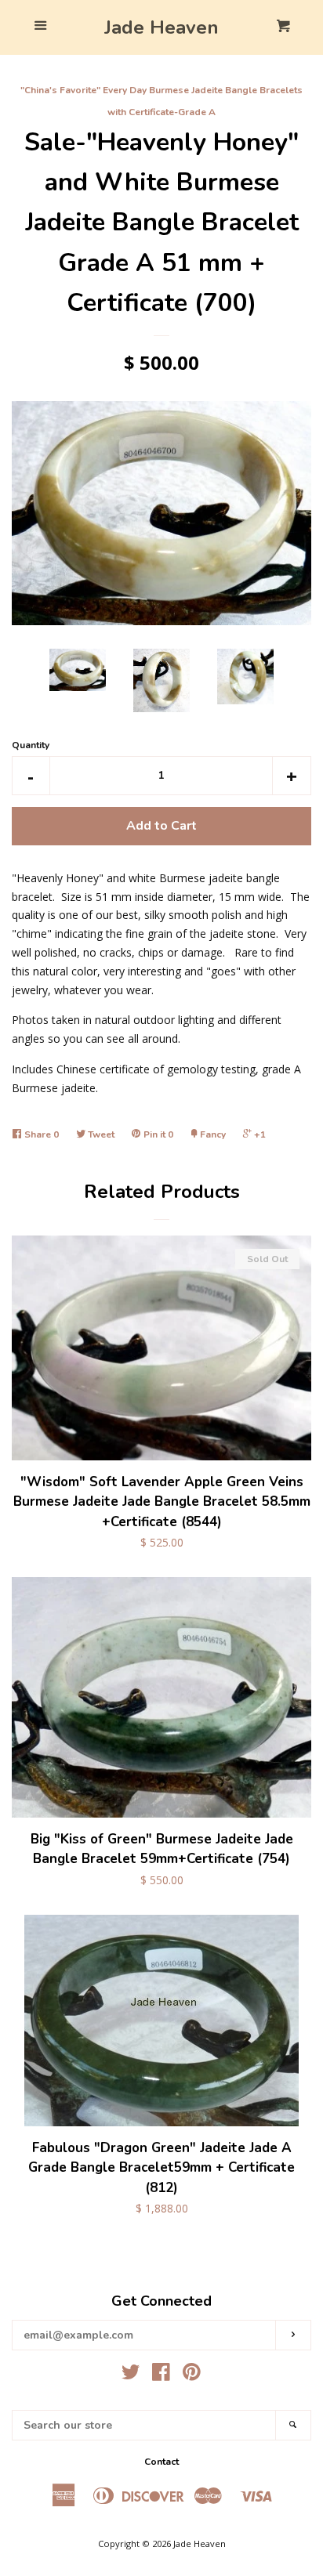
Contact (161, 2462)
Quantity (31, 745)
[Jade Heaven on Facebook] (161, 2375)
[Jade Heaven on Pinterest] (192, 2375)
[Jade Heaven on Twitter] (131, 2375)
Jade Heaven (161, 27)
